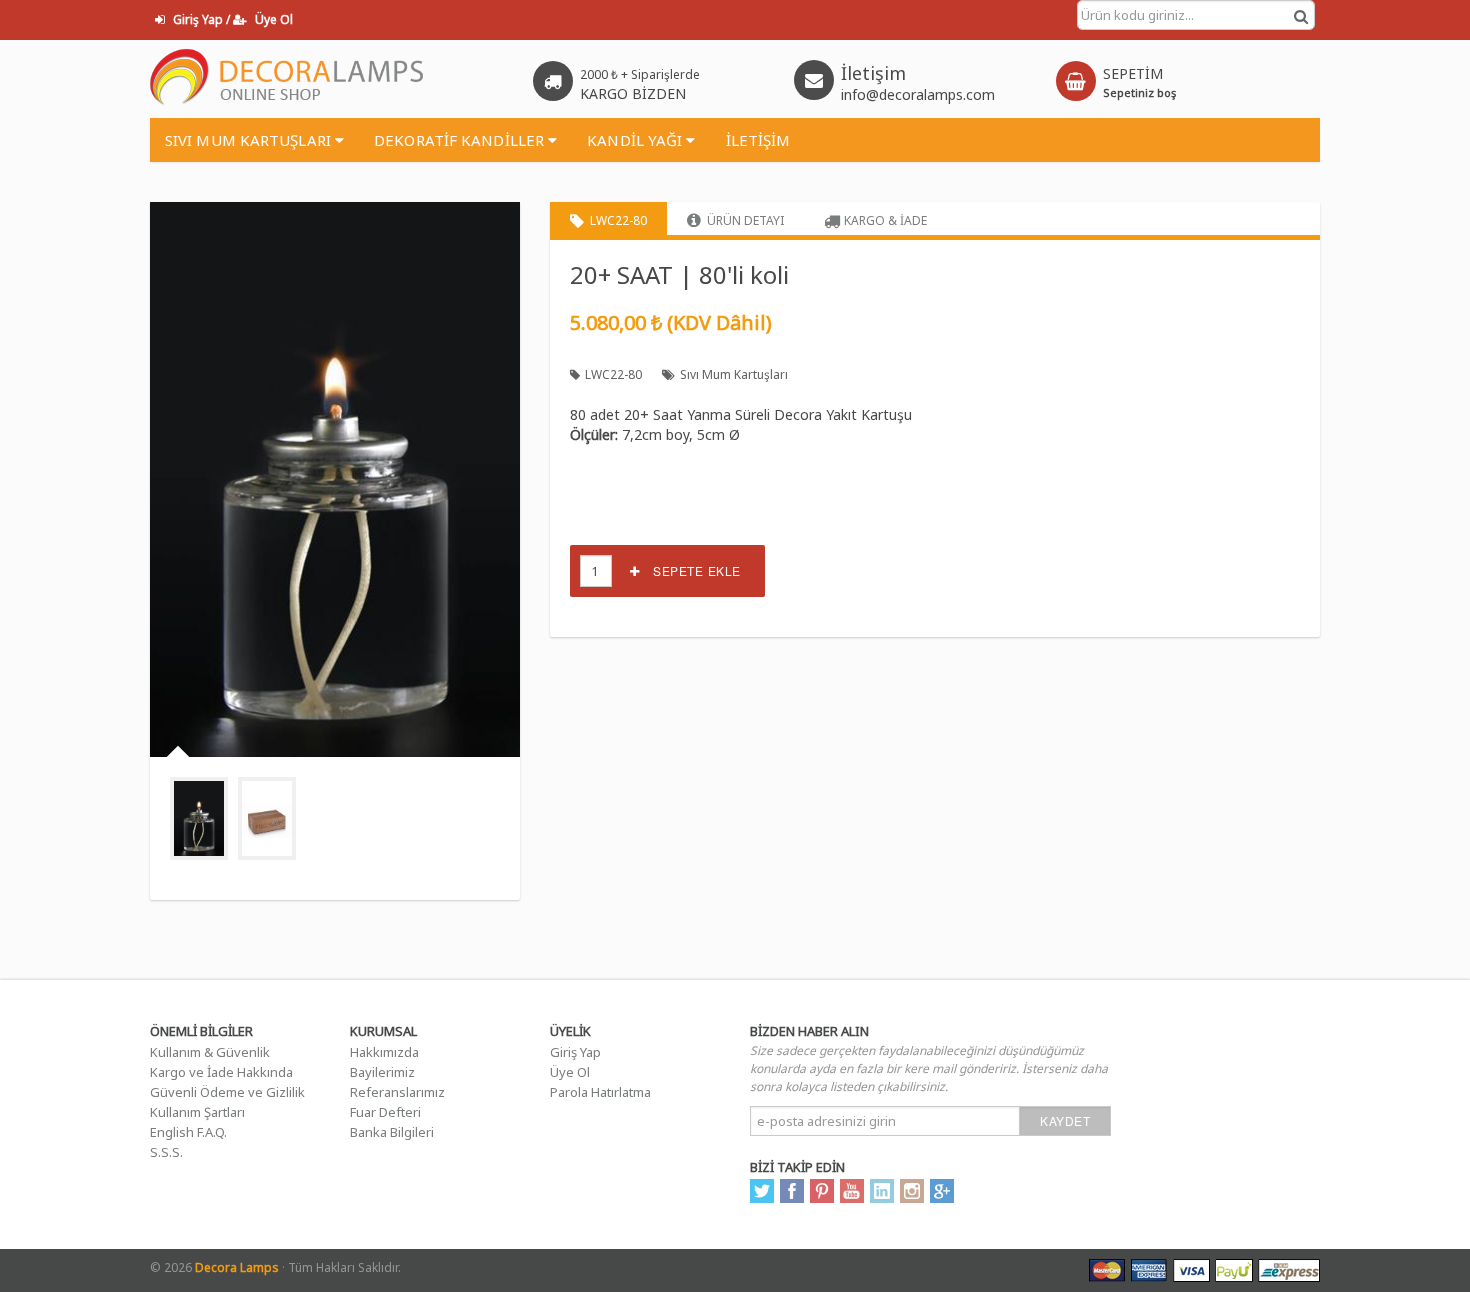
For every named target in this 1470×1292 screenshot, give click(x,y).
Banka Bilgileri (392, 1132)
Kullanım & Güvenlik (210, 1052)
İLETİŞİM (758, 140)
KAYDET (1065, 1120)
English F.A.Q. (188, 1132)
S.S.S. (166, 1152)
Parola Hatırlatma (600, 1092)
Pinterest (822, 1191)
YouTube (852, 1191)
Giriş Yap (575, 1052)
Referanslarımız (397, 1092)
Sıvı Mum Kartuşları (734, 374)
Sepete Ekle (690, 570)
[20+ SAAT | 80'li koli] (199, 818)
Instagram (912, 1191)
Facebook (792, 1191)
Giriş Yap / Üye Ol (231, 19)
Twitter (762, 1191)
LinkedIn (882, 1191)
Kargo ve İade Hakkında (221, 1072)
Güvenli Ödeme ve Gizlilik (227, 1092)
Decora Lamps (237, 1267)
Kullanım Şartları (197, 1112)
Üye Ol (570, 1072)
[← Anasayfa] (287, 78)
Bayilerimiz (382, 1072)
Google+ (942, 1191)
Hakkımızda (384, 1052)
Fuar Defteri (385, 1112)
